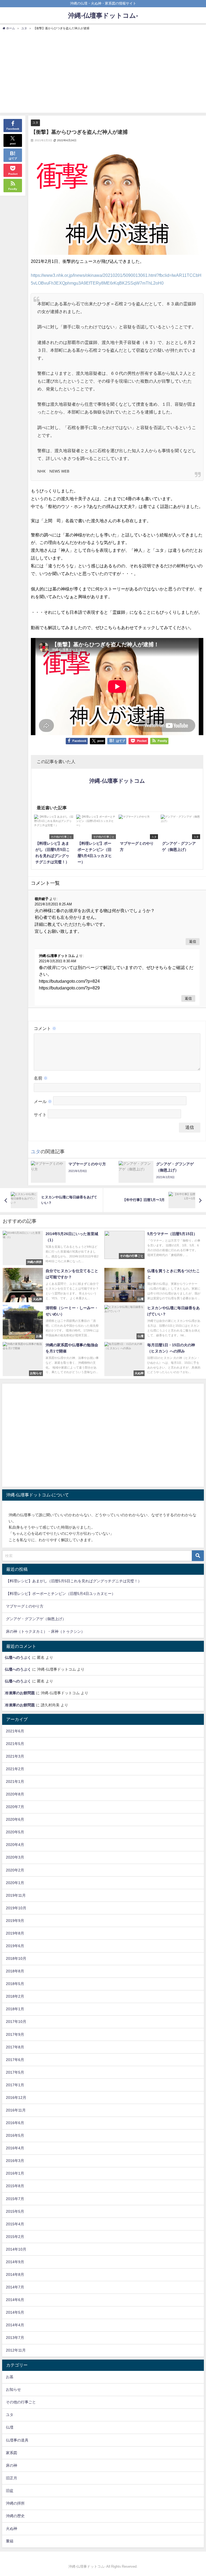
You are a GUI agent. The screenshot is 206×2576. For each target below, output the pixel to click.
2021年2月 (15, 1769)
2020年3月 (15, 1857)
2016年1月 (15, 2173)
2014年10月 (16, 2249)
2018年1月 (15, 2009)
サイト (40, 1115)
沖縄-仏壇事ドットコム (117, 781)
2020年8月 (15, 1794)
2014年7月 (15, 2287)
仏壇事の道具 (17, 2440)
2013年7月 (15, 2338)
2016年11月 (16, 2110)
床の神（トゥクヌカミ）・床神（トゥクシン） (45, 1631)
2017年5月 (15, 2072)
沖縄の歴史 (15, 2516)
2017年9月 (15, 2034)
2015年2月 (15, 2237)
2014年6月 (15, 2300)
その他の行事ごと (21, 2402)
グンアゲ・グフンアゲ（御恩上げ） (36, 1619)
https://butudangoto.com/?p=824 (69, 981)
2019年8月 (15, 1933)
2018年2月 (15, 1996)
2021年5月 (15, 1744)
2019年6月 (15, 1946)
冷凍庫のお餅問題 (20, 1693)
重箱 (10, 2541)
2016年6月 (15, 2123)
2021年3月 (15, 1756)
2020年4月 (15, 1845)
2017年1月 (15, 2085)
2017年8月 (15, 2047)
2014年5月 (15, 2312)
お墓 (10, 2377)
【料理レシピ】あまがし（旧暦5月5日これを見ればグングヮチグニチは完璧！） (74, 1581)
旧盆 (10, 2491)
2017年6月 (15, 2060)
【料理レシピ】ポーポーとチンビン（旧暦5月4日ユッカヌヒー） (61, 1594)
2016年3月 (15, 2161)
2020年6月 (15, 1819)
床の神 (12, 2465)
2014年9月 (15, 2262)
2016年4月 (15, 2148)
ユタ (35, 122)
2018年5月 (15, 1984)
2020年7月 (15, 1807)
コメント (45, 1028)
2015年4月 (15, 2224)
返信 (193, 941)
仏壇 (10, 2427)
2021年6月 (15, 1731)
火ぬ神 (12, 2528)
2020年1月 (15, 1883)
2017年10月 (16, 2022)
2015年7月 (15, 2199)
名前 (41, 1078)
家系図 (12, 2453)
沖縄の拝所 (15, 2503)
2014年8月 (15, 2274)
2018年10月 (16, 1958)
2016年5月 (15, 2135)
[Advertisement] (103, 71)
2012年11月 (16, 2350)
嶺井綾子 (42, 899)
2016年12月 (16, 2098)
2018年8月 (15, 1971)
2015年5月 (15, 2211)
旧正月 (12, 2478)
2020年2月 (15, 1870)
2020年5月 (15, 1832)
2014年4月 (15, 2325)
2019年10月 (16, 1908)
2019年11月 (16, 1895)
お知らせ (13, 2389)
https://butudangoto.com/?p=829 (69, 988)
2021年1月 (15, 1782)
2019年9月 (15, 1921)
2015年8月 (15, 2186)
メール (43, 1101)
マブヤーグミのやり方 (25, 1606)
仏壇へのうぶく (18, 1657)
